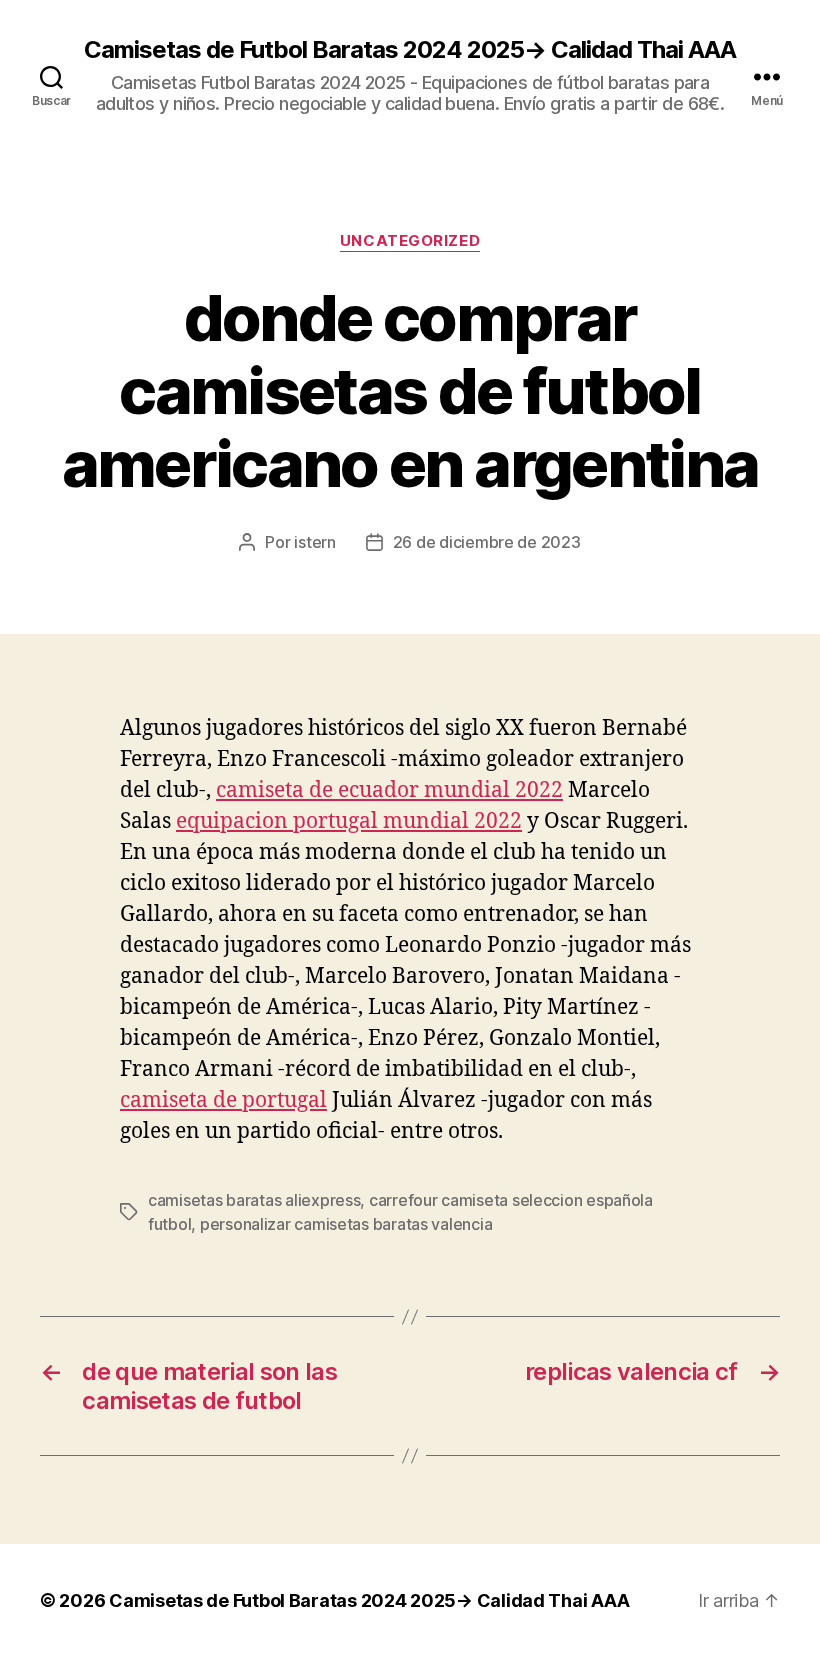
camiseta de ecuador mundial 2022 (389, 790)
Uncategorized (410, 241)
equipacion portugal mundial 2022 (349, 821)
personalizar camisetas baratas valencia (346, 1224)
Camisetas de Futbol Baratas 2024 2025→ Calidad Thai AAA (410, 50)
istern (314, 542)
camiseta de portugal (223, 1100)
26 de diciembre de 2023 (487, 542)
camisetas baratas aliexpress (254, 1200)
